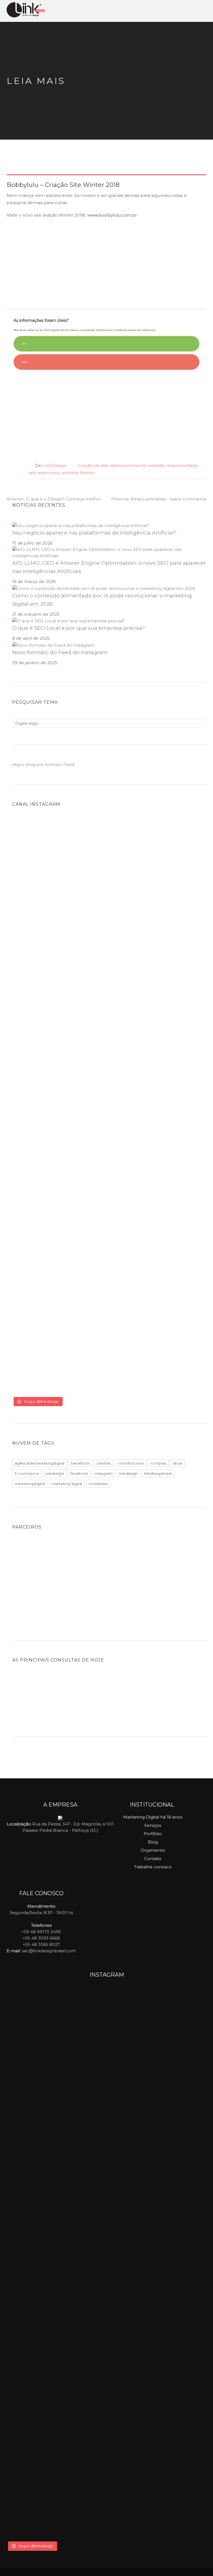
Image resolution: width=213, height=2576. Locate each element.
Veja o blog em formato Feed (43, 765)
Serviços (153, 1825)
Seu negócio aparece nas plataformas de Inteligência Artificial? (94, 533)
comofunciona (130, 1463)
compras (158, 1463)
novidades (98, 1484)
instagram (104, 1473)
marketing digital (67, 1484)
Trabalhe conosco (153, 1867)
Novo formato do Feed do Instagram (60, 652)
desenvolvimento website (137, 465)
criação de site (93, 465)
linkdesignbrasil (158, 1473)
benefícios (80, 1463)
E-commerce (27, 1473)
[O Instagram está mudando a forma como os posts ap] (61, 1131)
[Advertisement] (106, 263)
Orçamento (153, 1850)
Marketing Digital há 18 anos (153, 1817)
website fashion (78, 473)
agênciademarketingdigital (40, 1463)
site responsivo (44, 473)
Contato (153, 1859)
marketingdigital (30, 1484)
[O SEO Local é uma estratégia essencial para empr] (158, 942)
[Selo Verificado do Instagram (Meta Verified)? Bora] (158, 1306)
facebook (79, 1473)
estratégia (55, 1473)
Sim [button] (25, 344)
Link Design (54, 465)
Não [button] (25, 362)
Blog (153, 1842)
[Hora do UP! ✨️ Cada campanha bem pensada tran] (61, 878)
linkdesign (128, 1473)
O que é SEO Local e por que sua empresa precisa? (79, 628)
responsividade (182, 465)
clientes (104, 1463)
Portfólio (153, 1834)
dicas (177, 1463)
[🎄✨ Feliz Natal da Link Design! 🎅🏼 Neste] (61, 1265)
